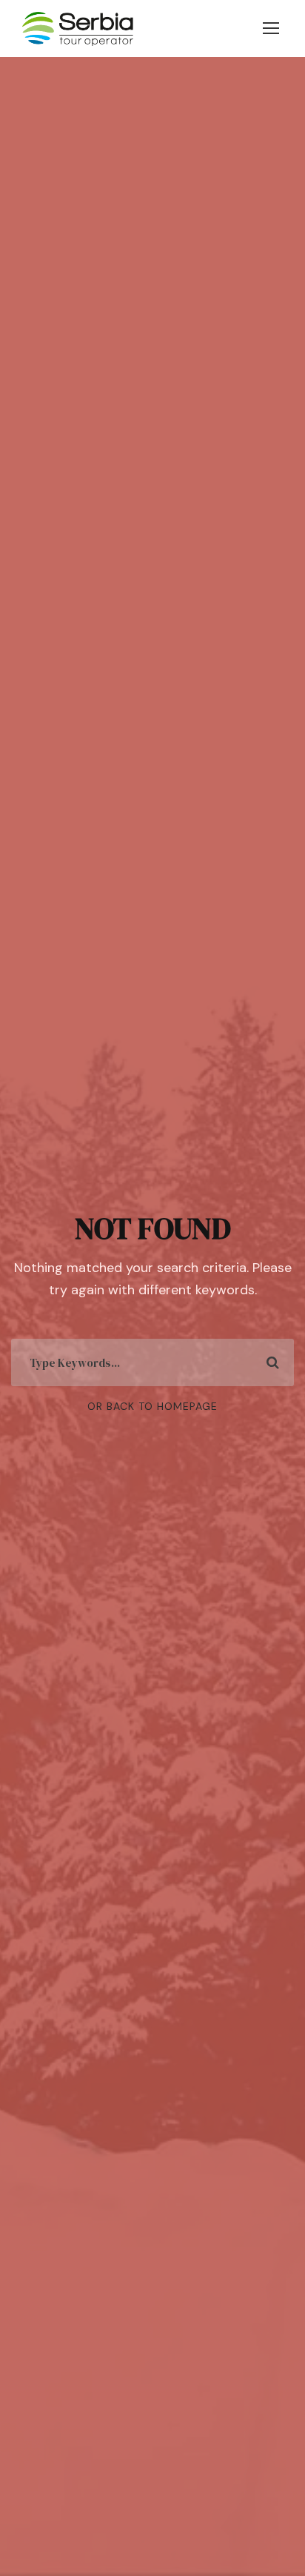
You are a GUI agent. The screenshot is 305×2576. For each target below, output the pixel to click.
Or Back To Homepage (152, 1406)
